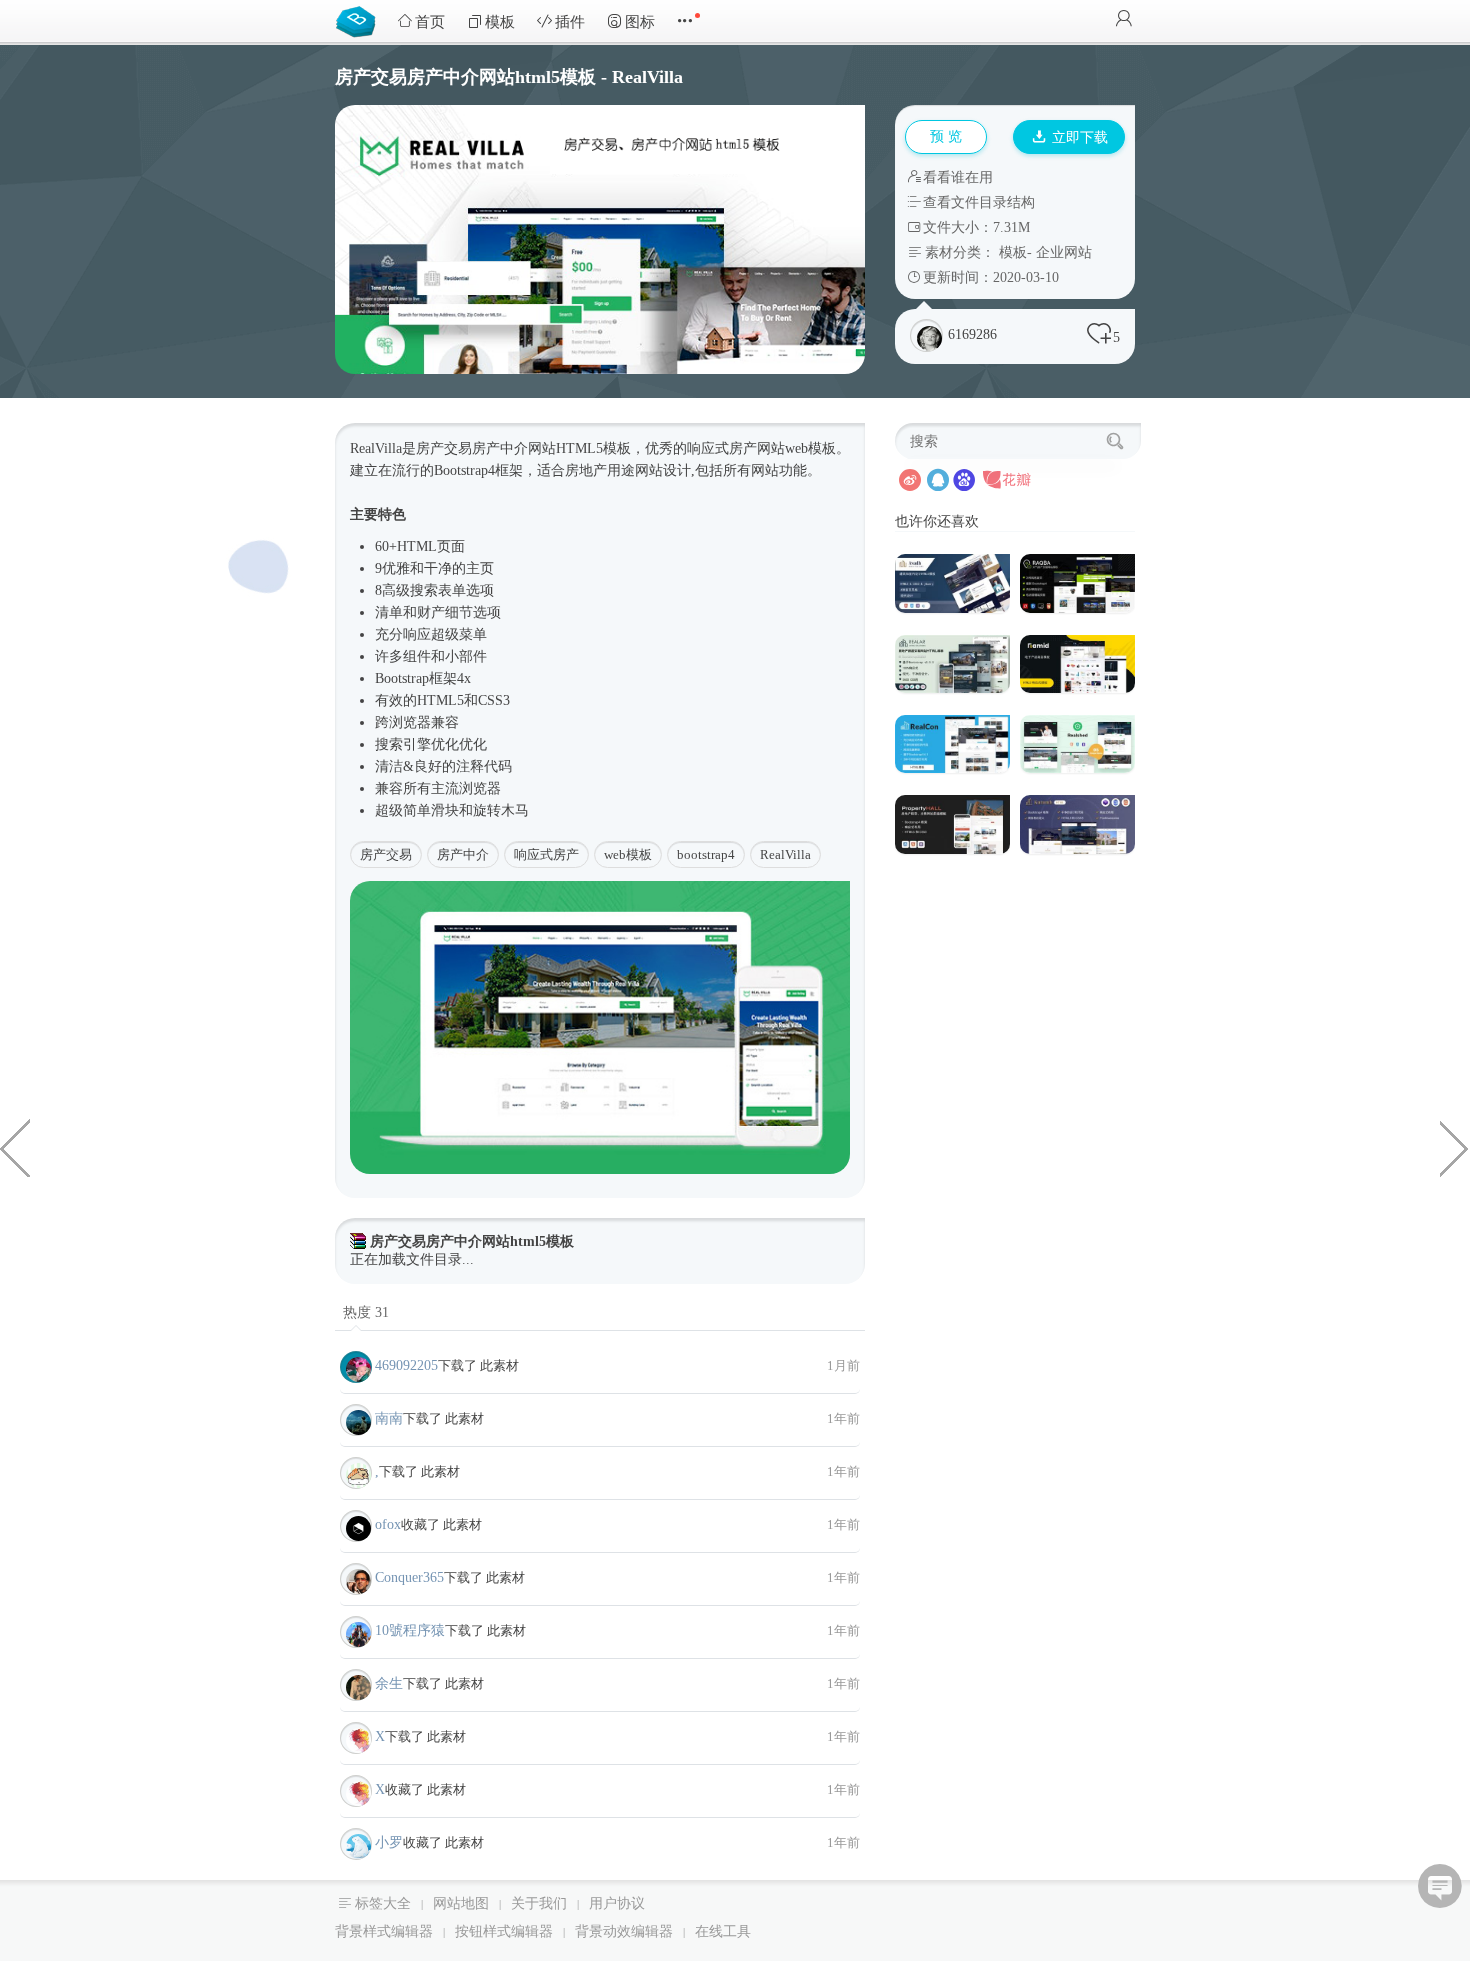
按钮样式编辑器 (504, 1931)
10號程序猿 (410, 1630)
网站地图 (461, 1903)
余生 (389, 1683)
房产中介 (463, 854)
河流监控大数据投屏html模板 (1455, 1147)
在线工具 (723, 1931)
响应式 (708, 448)
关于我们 (539, 1903)
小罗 (389, 1842)
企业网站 (1064, 252)
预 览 (946, 136)
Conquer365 (409, 1577)
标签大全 (383, 1903)
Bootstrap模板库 (360, 20)
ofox (388, 1524)
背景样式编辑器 (384, 1931)
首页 (430, 22)
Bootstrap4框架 (478, 470)
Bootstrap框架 (416, 678)
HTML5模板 (593, 448)
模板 (500, 22)
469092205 (406, 1365)
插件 (570, 22)
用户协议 (617, 1903)
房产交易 (386, 854)
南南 (389, 1418)
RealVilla (785, 854)
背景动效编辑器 (624, 1931)
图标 (640, 22)
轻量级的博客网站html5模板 (15, 1147)
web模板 (628, 854)
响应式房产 (546, 854)
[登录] (1124, 20)
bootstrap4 (706, 854)
